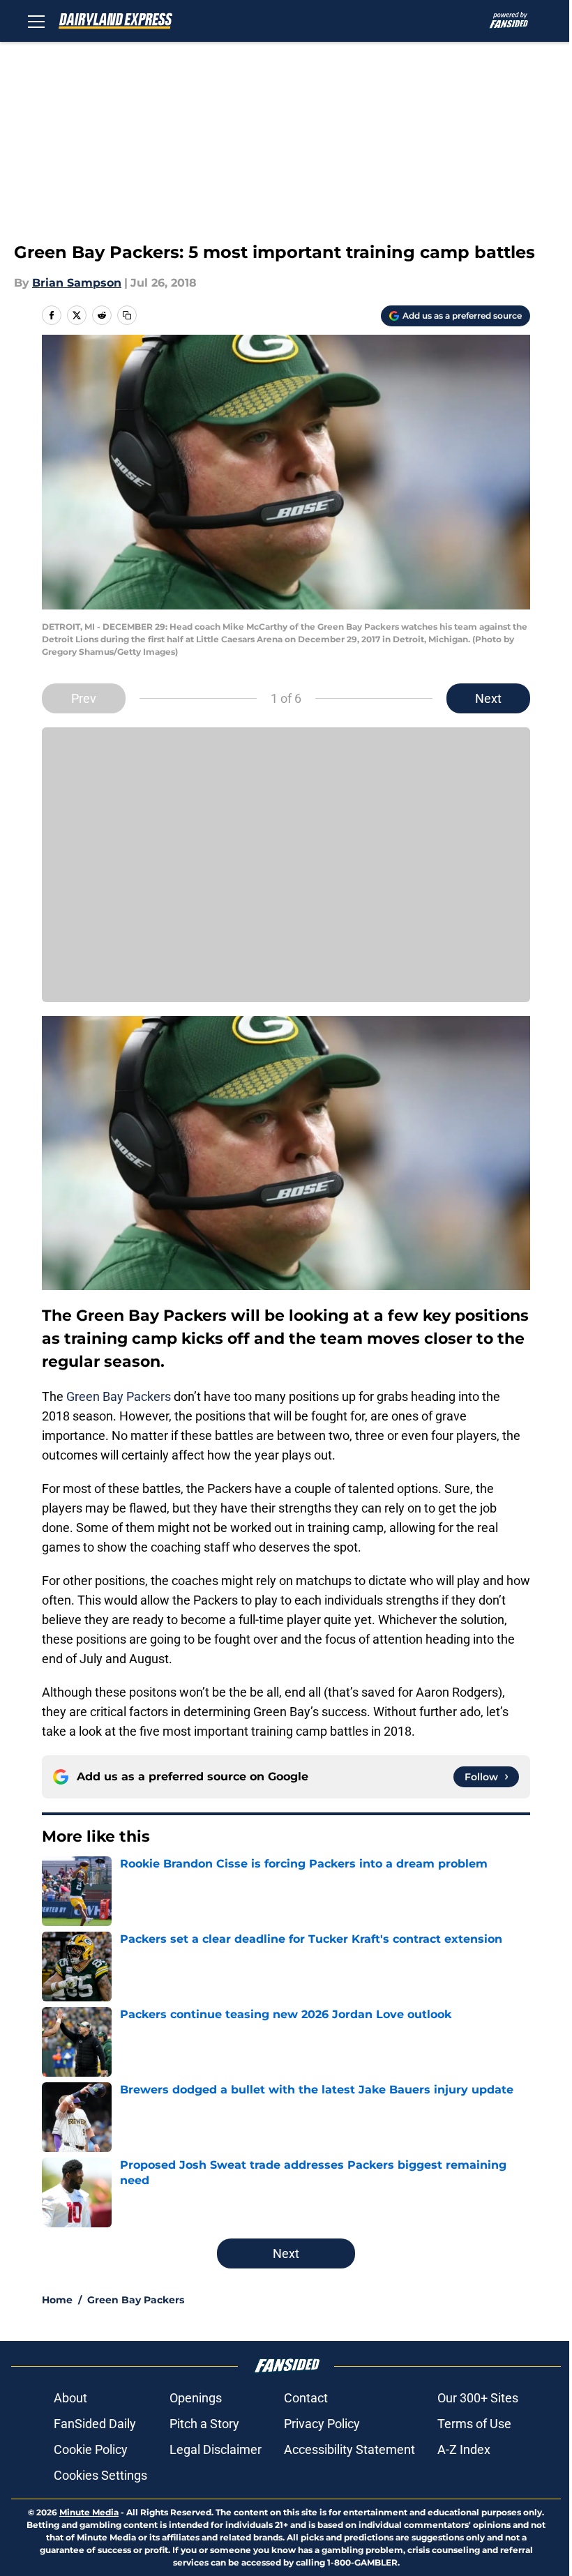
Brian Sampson (77, 283)
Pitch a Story (204, 2424)
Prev (84, 698)
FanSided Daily (95, 2424)
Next (488, 698)
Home (57, 2300)
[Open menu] (36, 21)
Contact (306, 2398)
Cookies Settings (100, 2475)
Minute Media (89, 2512)
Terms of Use (474, 2424)
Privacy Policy (322, 2424)
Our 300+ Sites (478, 2398)
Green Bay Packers (119, 1396)
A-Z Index (464, 2449)
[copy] (127, 315)
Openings (196, 2398)
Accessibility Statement (349, 2449)
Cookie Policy (91, 2449)
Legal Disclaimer (216, 2449)
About (70, 2398)
